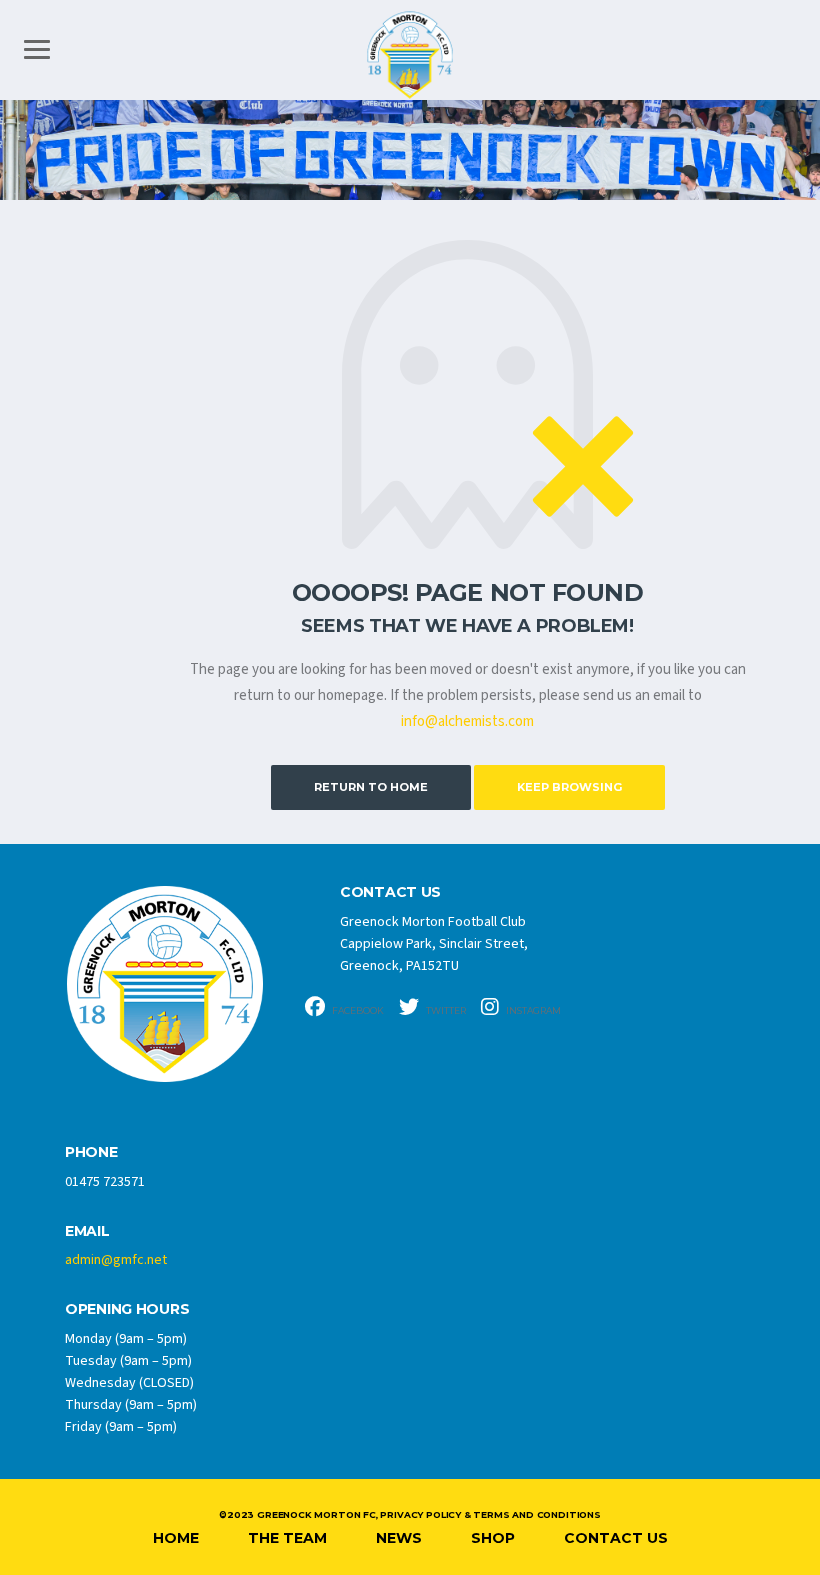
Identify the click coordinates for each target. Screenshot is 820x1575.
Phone (91, 1152)
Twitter (445, 1010)
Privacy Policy (420, 1514)
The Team (287, 1538)
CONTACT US (390, 892)
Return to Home (371, 787)
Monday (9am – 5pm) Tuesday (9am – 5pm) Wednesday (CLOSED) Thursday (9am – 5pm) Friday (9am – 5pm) (131, 1383)
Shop (493, 1538)
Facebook (357, 1010)
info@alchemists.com (467, 721)
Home (176, 1538)
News (399, 1538)
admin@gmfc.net (116, 1260)
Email (87, 1231)
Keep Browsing (569, 787)
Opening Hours (127, 1309)
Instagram (532, 1010)
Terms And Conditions (536, 1514)
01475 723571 (105, 1182)
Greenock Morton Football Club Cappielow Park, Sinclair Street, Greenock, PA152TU (434, 944)
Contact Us (616, 1538)
